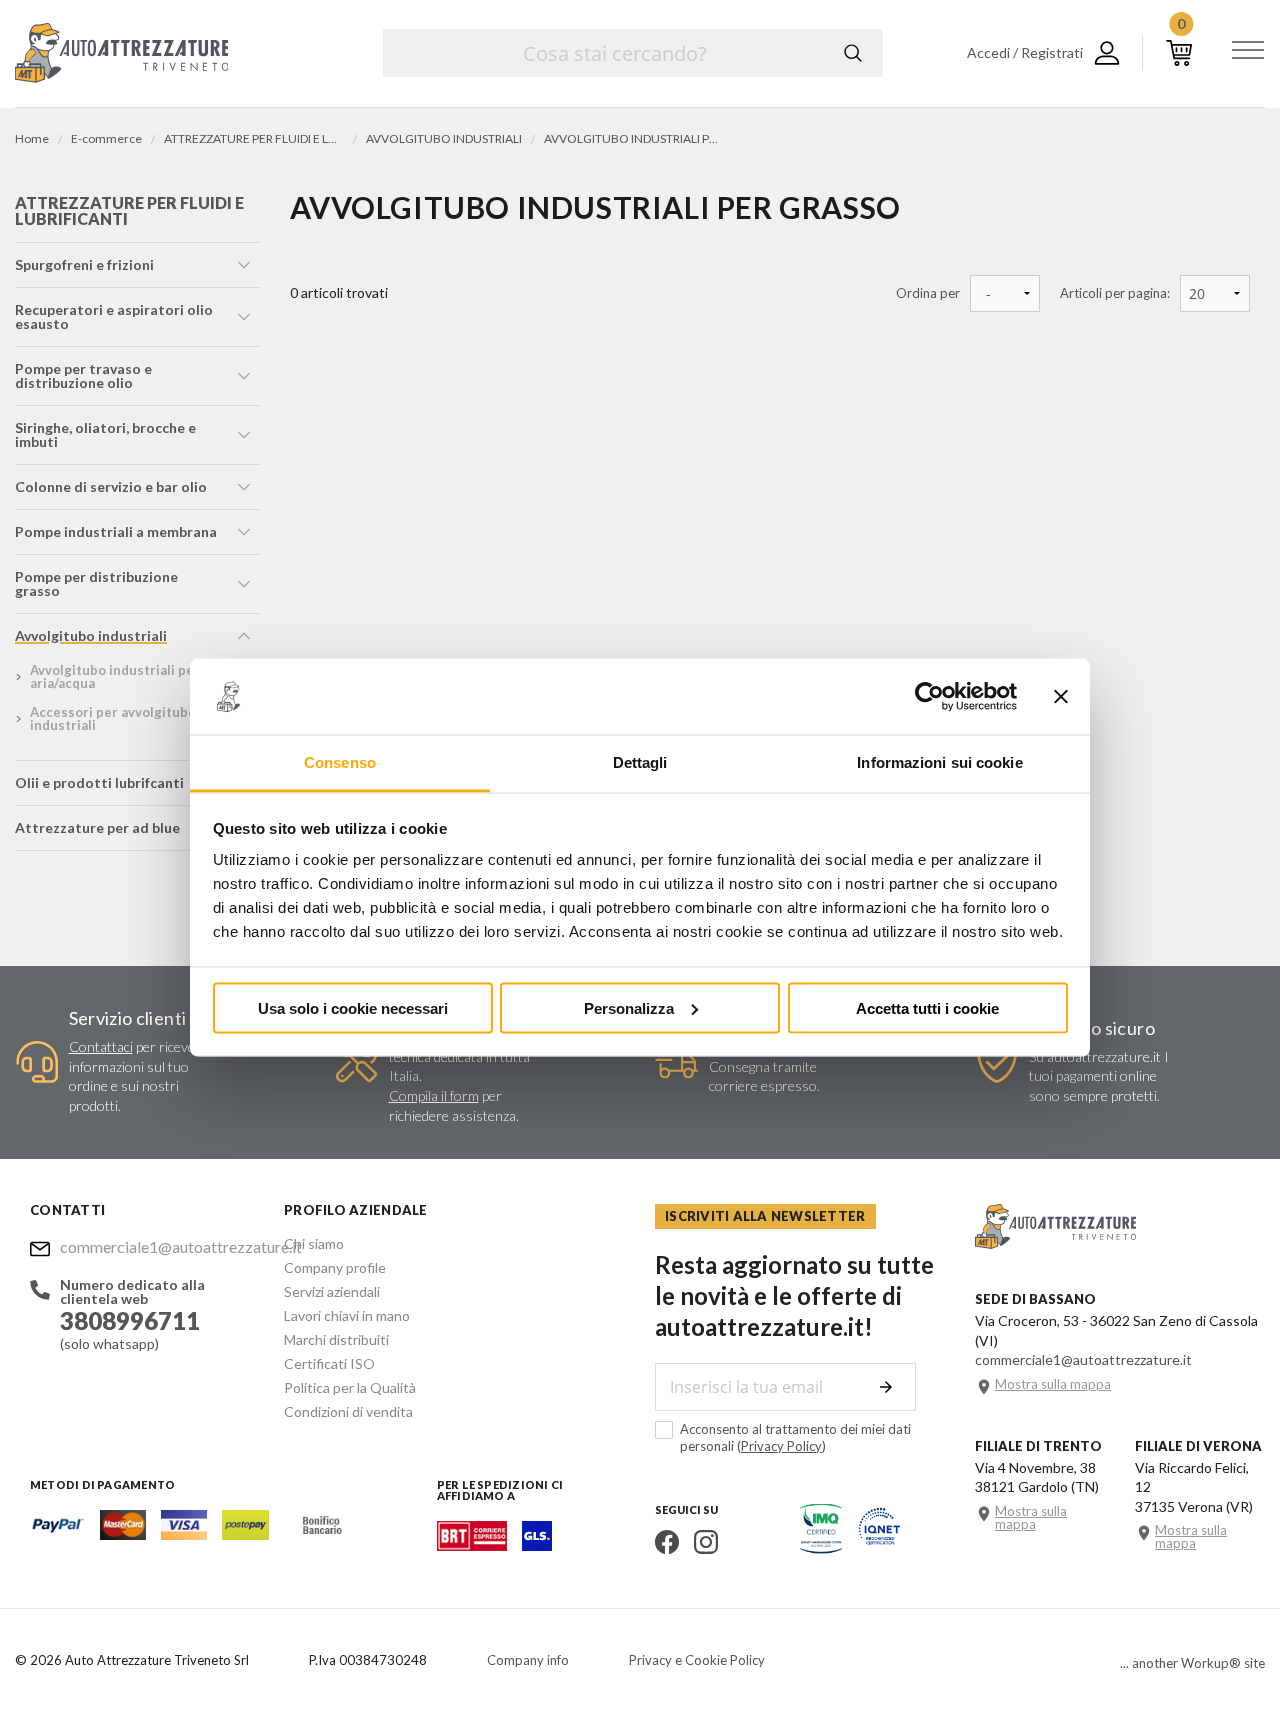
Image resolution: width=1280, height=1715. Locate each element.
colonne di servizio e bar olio (111, 486)
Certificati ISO (329, 1363)
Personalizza (629, 1007)
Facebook (667, 1542)
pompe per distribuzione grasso (96, 583)
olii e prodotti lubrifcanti (99, 782)
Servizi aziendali (332, 1291)
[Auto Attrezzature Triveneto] (121, 53)
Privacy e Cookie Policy (697, 1660)
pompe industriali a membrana (116, 531)
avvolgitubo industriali (91, 635)
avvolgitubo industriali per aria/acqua (115, 676)
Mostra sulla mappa (1053, 1384)
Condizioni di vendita (348, 1411)
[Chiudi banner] (1061, 697)
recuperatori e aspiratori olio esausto (114, 316)
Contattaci (101, 1046)
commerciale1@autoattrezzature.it (157, 1246)
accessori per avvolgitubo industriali (113, 718)
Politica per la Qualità (350, 1387)
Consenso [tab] (340, 762)
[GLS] (537, 1544)
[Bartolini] (472, 1544)
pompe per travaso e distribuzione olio (83, 375)
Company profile (335, 1267)
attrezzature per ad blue (97, 827)
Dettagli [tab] (640, 762)
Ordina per (928, 293)
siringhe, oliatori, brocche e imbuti (105, 434)
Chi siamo (314, 1243)
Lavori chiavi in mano (347, 1315)
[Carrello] (1179, 53)
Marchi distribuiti (336, 1339)
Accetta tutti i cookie (927, 1007)
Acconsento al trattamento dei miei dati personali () (795, 1437)
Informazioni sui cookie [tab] (939, 762)
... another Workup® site (1192, 1663)
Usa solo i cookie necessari (353, 1007)
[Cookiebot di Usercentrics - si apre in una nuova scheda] (929, 697)
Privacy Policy (781, 1446)
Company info (528, 1660)
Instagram (706, 1542)
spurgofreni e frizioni (84, 264)
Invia (886, 1387)
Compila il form (434, 1095)
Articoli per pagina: (1115, 293)
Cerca (853, 53)
